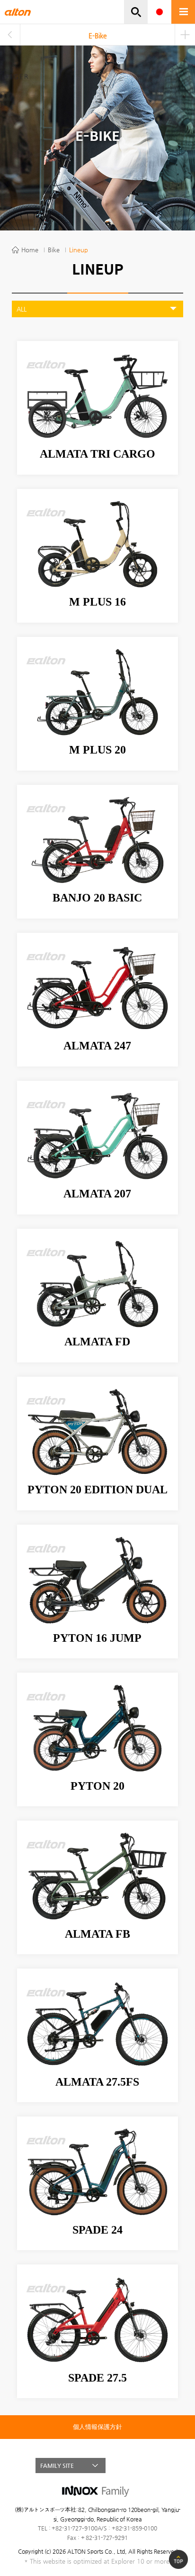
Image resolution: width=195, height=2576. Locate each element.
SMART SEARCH (136, 12)
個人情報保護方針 (97, 2427)
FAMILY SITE (57, 2466)
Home (30, 250)
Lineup (79, 250)
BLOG (150, 2466)
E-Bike (98, 36)
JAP (160, 12)
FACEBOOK (133, 2466)
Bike (54, 250)
